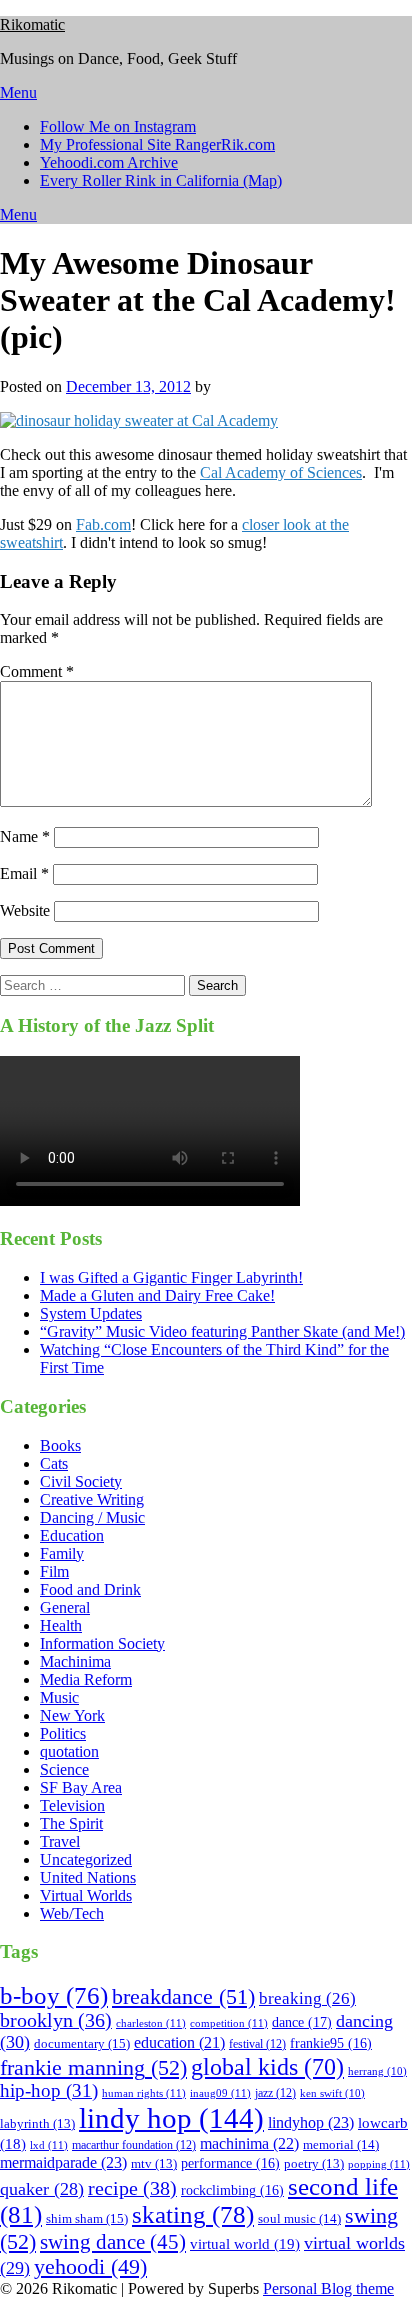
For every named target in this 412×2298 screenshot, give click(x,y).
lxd (49, 2145)
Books (60, 1445)
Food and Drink (90, 1589)
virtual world (245, 2244)
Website (25, 910)
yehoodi (90, 2267)
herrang (377, 2071)
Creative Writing (92, 1499)
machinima (249, 2143)
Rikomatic (32, 24)
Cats (54, 1463)
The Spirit (71, 1823)
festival (257, 2044)
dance (302, 2022)
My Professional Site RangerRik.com (157, 144)
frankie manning (93, 2067)
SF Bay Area (81, 1787)
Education (72, 1535)
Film (54, 1571)
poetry (314, 2164)
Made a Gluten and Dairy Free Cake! (157, 1295)
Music (59, 1697)
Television (72, 1805)
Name (25, 836)
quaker (42, 2189)
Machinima (75, 1661)
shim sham (87, 2218)
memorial (341, 2144)
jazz (275, 2093)
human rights (144, 2093)
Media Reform (86, 1679)
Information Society (102, 1643)
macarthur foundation (134, 2145)
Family (62, 1553)
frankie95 (331, 2043)
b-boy (54, 1995)
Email (24, 873)
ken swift (332, 2093)
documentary (82, 2043)
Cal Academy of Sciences (281, 472)
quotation (69, 1751)
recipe (132, 2188)
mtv (154, 2164)
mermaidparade (63, 2162)
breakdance (183, 1996)
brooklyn (56, 2020)
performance (230, 2163)
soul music (299, 2218)
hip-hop (49, 2091)
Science (64, 1769)
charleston (151, 2023)
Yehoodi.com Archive (109, 162)
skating (193, 2214)
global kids (267, 2066)
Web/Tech (72, 1913)
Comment (37, 671)
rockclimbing (232, 2190)
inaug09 (220, 2093)
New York (72, 1715)
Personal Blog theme (328, 2288)
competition (229, 2023)
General (65, 1607)
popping (379, 2164)
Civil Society (81, 1481)
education (179, 2042)
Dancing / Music (92, 1517)
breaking (307, 1998)
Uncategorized (86, 1859)
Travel (60, 1841)
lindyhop (311, 2122)
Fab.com (103, 524)
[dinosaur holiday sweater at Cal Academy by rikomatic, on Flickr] (139, 420)
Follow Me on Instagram (118, 126)
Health (61, 1625)
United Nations (88, 1877)
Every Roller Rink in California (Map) (161, 180)
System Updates (91, 1313)
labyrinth (37, 2124)
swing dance (113, 2242)
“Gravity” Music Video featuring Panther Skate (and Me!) (222, 1331)
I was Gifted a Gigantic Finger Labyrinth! (171, 1277)
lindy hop (171, 2118)
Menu (18, 92)
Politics (63, 1733)
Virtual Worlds (86, 1895)
